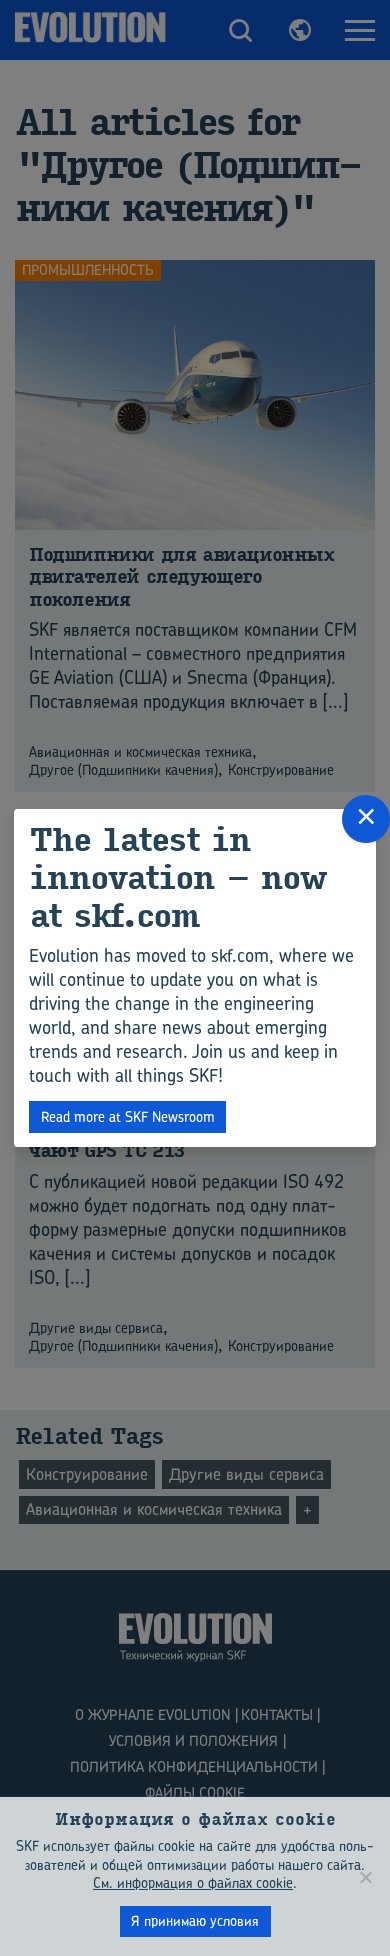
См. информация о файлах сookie (193, 1882)
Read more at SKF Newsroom (128, 1116)
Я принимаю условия (195, 1920)
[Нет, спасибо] (365, 1877)
